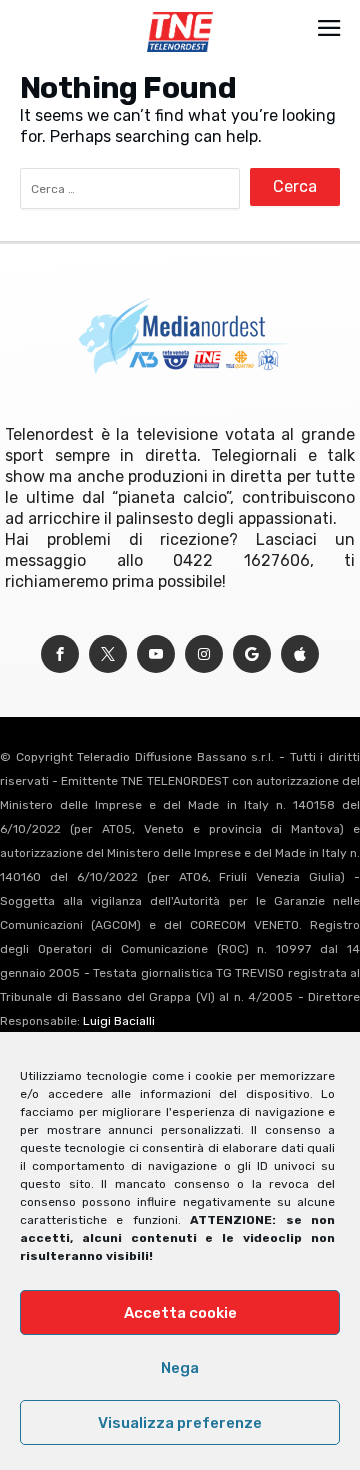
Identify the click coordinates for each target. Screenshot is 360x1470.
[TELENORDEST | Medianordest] (179, 12)
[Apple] (300, 654)
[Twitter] (108, 654)
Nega (180, 1368)
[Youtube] (156, 654)
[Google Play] (252, 654)
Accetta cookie (180, 1313)
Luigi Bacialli (119, 1021)
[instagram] (204, 654)
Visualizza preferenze (180, 1423)
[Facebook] (60, 654)
